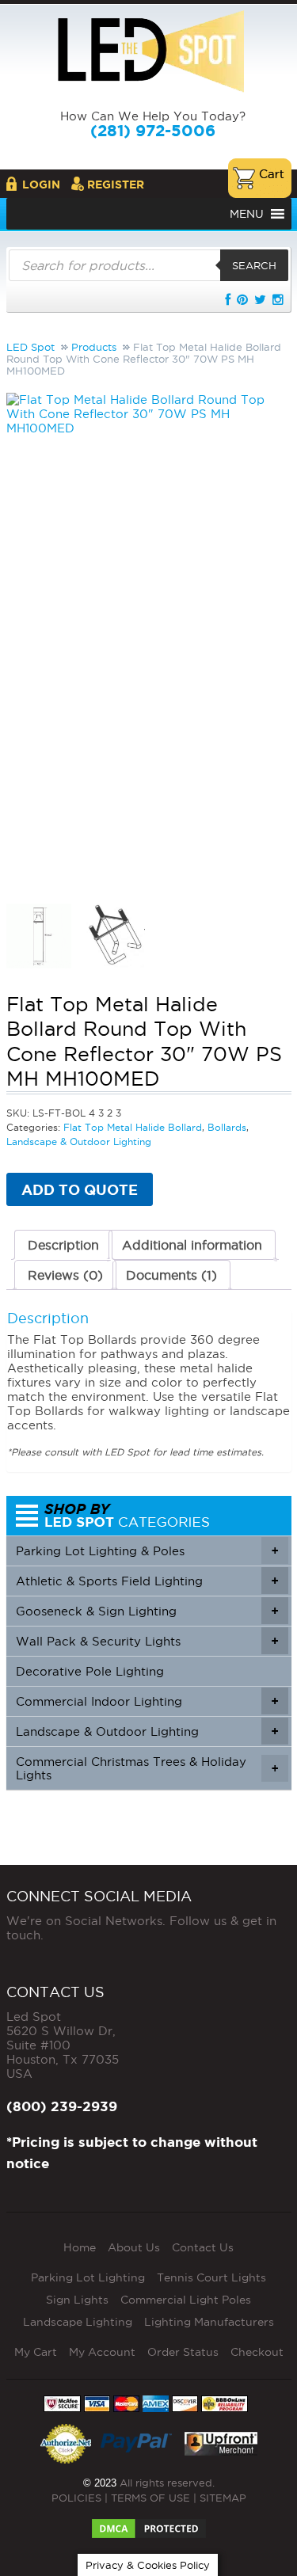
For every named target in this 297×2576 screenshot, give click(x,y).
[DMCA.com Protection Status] (149, 2524)
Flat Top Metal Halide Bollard (133, 1127)
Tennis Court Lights (211, 2277)
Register (116, 185)
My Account (102, 2352)
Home (80, 2247)
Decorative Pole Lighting (90, 1671)
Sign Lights (77, 2300)
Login (41, 185)
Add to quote (80, 1189)
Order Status (183, 2352)
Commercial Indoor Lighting (147, 1701)
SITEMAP (223, 2498)
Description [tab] (63, 1245)
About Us (134, 2247)
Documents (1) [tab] (171, 1275)
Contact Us (203, 2247)
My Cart (36, 2352)
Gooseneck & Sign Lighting (147, 1611)
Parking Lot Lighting (88, 2277)
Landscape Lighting (78, 2322)
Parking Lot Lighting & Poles (147, 1551)
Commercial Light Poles (186, 2300)
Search (254, 265)
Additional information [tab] (192, 1245)
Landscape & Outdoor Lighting (79, 1142)
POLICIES (76, 2498)
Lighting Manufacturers (209, 2322)
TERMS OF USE (150, 2498)
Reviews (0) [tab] (65, 1275)
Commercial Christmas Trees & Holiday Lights (147, 1768)
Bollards (227, 1127)
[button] (247, 214)
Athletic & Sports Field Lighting (147, 1581)
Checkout (257, 2352)
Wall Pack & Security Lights (147, 1641)
